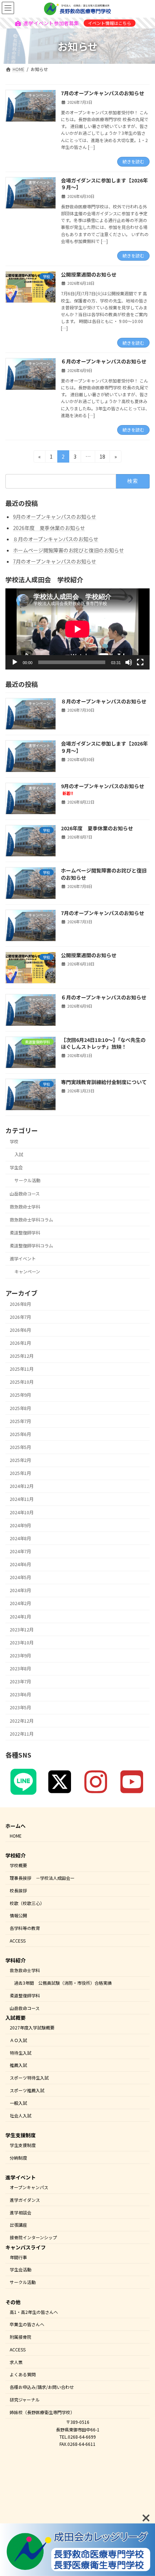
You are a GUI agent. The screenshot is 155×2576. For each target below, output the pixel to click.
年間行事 (18, 2257)
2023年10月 (22, 1643)
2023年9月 (20, 1656)
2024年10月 (22, 1512)
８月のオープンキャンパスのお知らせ (56, 539)
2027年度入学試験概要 (32, 2027)
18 (102, 455)
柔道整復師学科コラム (31, 1246)
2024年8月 (20, 1538)
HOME (16, 1836)
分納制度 (18, 2157)
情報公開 (18, 1915)
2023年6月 (20, 1694)
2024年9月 (20, 1525)
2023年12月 (22, 1630)
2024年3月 (20, 1590)
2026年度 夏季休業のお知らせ (49, 528)
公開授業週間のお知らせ (89, 274)
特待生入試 (21, 2052)
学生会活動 (21, 2269)
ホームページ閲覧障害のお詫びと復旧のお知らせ (68, 550)
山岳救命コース (25, 1193)
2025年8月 (20, 1408)
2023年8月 (20, 1669)
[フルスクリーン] (140, 662)
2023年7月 (20, 1682)
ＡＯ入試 (18, 2040)
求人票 (16, 2362)
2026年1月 (20, 1343)
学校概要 (18, 1865)
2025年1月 (20, 1473)
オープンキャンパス (29, 2187)
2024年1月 (20, 1617)
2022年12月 (22, 1721)
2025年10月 (22, 1382)
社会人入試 (21, 2115)
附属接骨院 (21, 2337)
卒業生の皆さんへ (27, 2324)
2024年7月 (20, 1551)
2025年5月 (20, 1447)
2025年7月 (20, 1421)
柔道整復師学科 (25, 1233)
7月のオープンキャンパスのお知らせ (103, 93)
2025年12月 (22, 1356)
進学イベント (23, 1259)
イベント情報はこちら (110, 23)
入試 (19, 1154)
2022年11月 (22, 1734)
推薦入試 (18, 2065)
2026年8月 (20, 1304)
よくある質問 (23, 2374)
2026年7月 (20, 1317)
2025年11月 (22, 1369)
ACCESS (18, 1941)
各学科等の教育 (25, 1928)
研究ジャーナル (25, 2400)
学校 (14, 1141)
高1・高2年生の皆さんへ (34, 2312)
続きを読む (133, 161)
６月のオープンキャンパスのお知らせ (104, 361)
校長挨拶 (18, 1890)
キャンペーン (27, 1272)
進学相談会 (21, 2212)
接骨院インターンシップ (33, 2237)
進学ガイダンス (25, 2200)
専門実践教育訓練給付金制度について (104, 1082)
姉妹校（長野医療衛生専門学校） (42, 2412)
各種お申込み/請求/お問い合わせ (42, 2387)
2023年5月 (20, 1707)
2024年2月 (20, 1603)
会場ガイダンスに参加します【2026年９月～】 (104, 184)
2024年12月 (22, 1486)
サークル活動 (27, 1180)
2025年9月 (20, 1395)
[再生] (15, 662)
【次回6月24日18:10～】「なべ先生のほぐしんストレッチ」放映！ (103, 1043)
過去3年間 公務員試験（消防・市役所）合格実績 (63, 1983)
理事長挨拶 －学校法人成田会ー (42, 1878)
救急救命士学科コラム (31, 1220)
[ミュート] (129, 662)
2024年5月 (20, 1577)
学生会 (16, 1167)
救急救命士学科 (25, 1207)
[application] (77, 629)
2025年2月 (20, 1460)
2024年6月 (20, 1564)
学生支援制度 (23, 2145)
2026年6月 (20, 1330)
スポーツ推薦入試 (27, 2090)
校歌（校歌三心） (27, 1903)
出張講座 (18, 2225)
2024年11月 (22, 1499)
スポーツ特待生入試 (29, 2078)
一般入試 (18, 2102)
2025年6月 (20, 1434)
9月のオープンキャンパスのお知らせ (55, 517)
